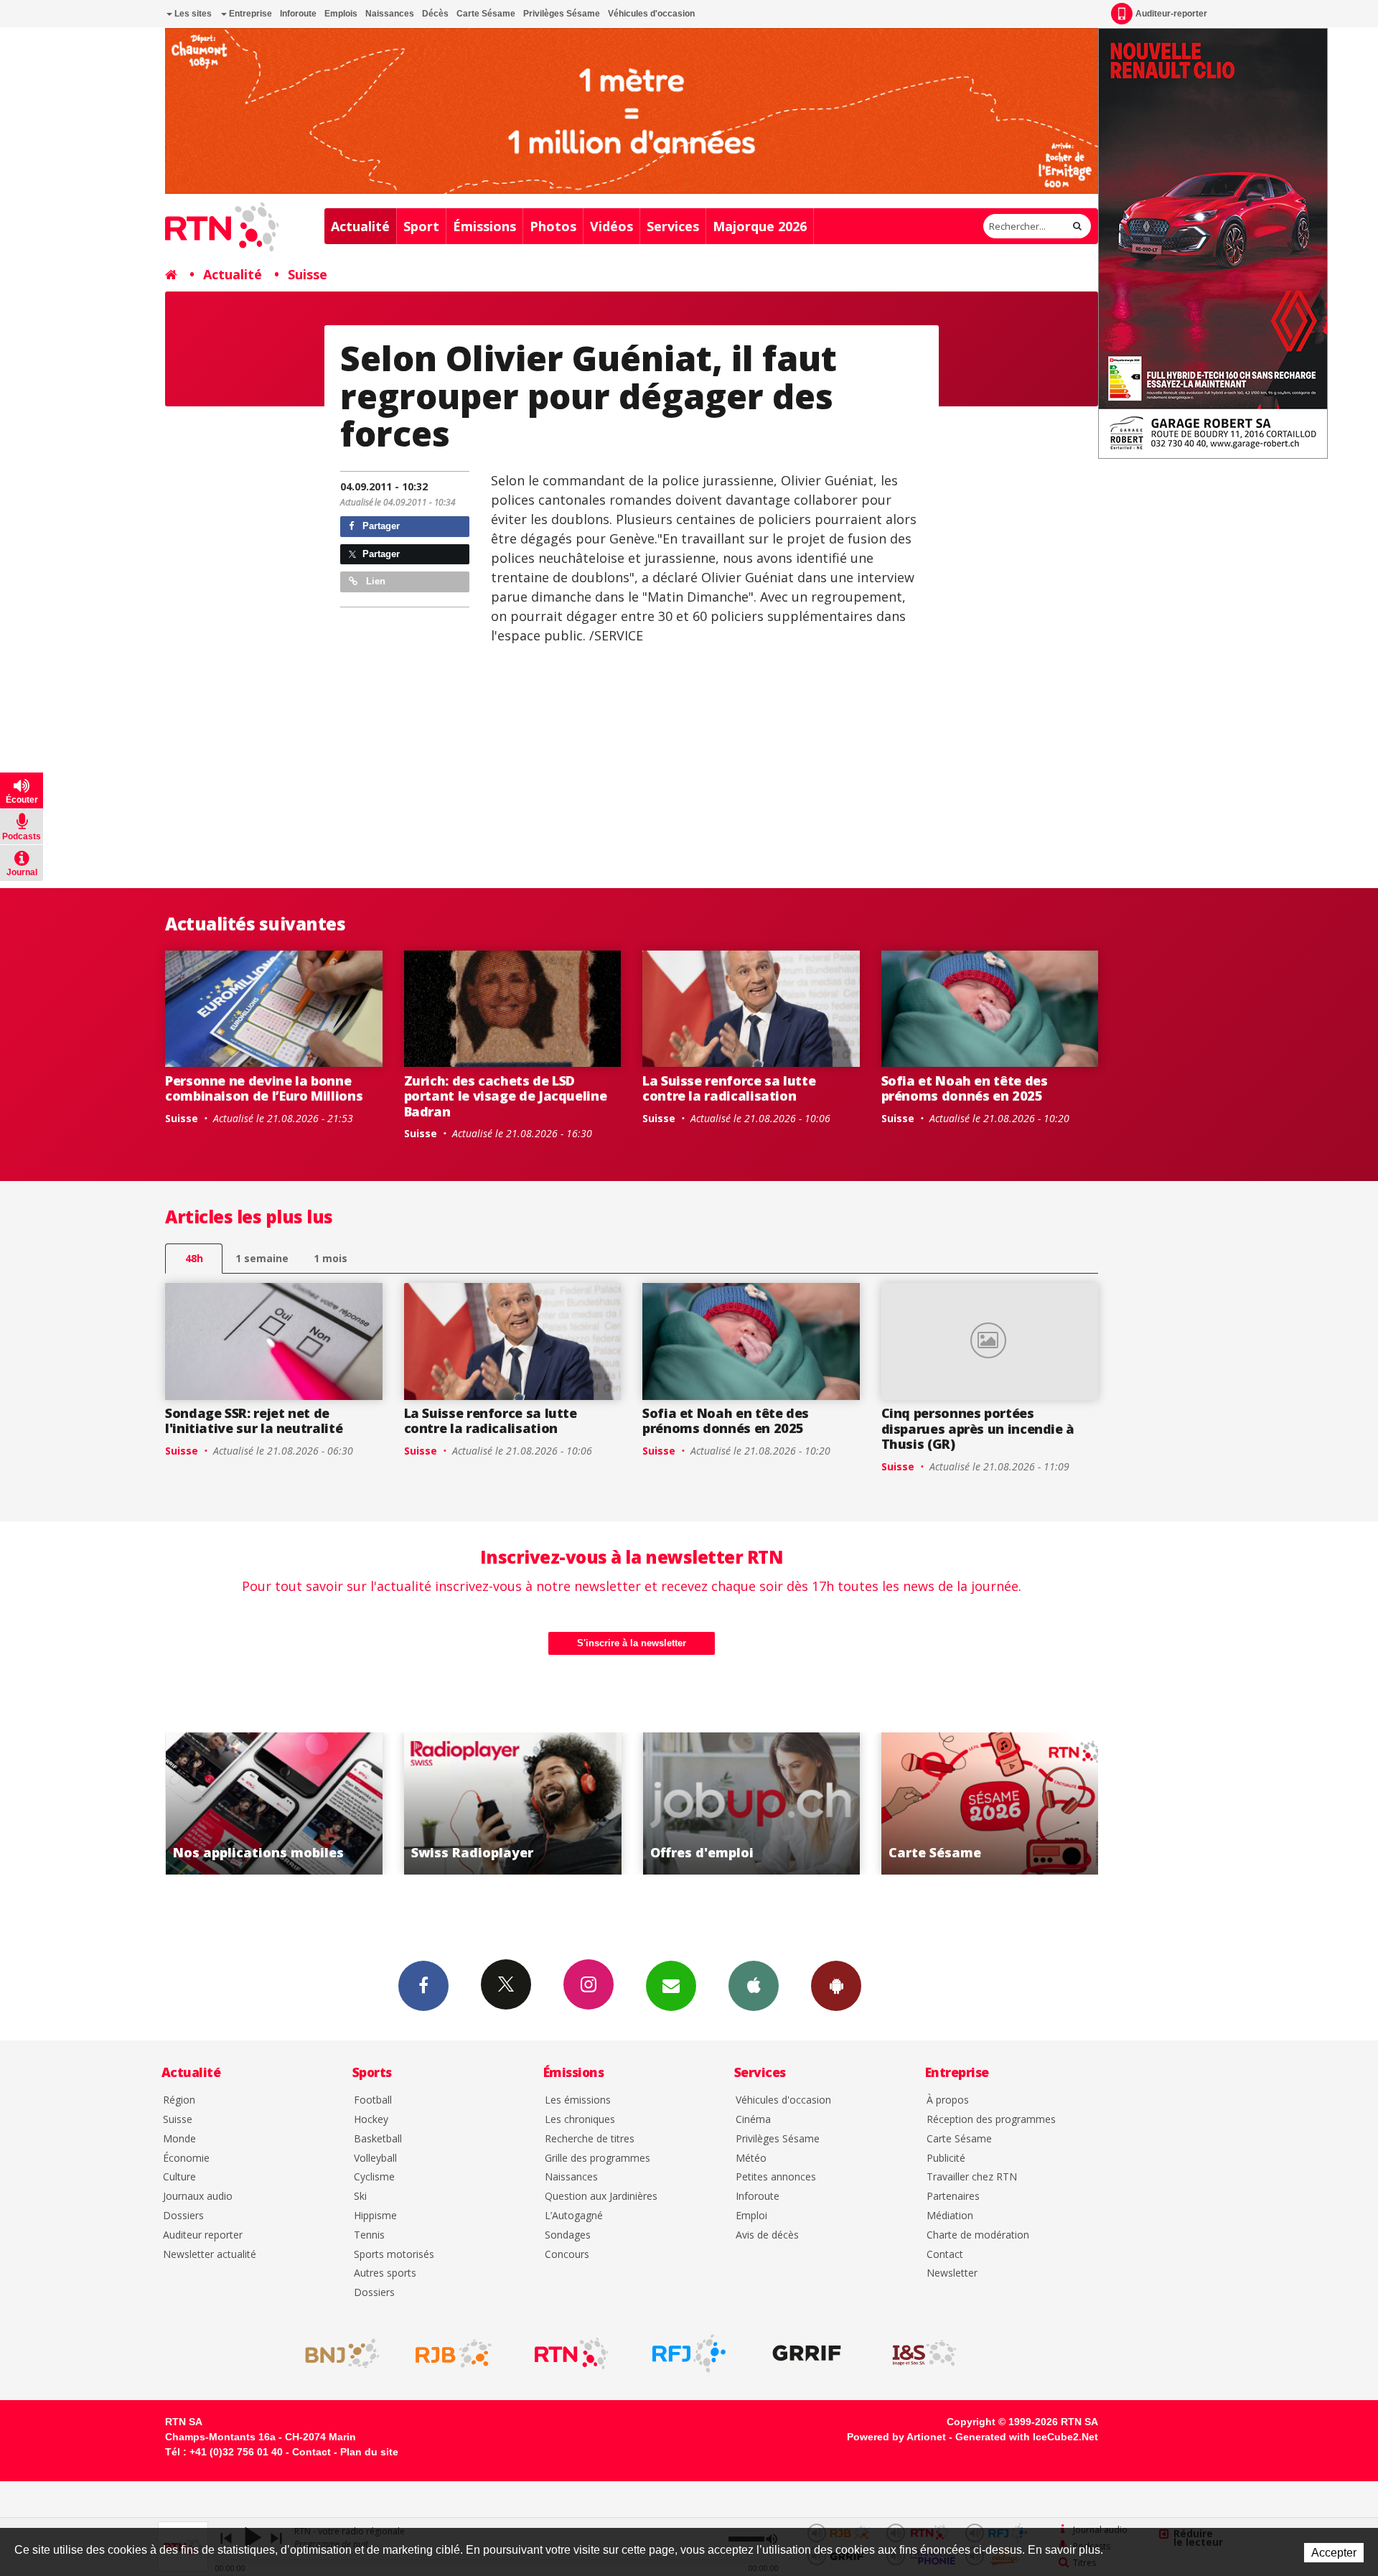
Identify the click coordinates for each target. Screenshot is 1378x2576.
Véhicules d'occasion (651, 14)
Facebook (423, 1986)
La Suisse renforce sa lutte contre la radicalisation (729, 1088)
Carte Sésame (486, 14)
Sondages (568, 2235)
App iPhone (754, 1986)
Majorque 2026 (760, 226)
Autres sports (385, 2273)
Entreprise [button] (249, 14)
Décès (435, 14)
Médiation (950, 2216)
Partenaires (953, 2197)
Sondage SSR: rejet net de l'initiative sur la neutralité (254, 1421)
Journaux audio (198, 2197)
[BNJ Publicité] (336, 2353)
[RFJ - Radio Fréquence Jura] (689, 2353)
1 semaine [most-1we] (262, 1258)
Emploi (751, 2216)
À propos (948, 2100)
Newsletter (952, 2273)
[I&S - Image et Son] (924, 2353)
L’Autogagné (574, 2216)
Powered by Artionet (896, 2437)
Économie (186, 2159)
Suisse (308, 274)
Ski (360, 2197)
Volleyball (375, 2159)
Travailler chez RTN (972, 2177)
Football (373, 2100)
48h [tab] (194, 1258)
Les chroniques (580, 2120)
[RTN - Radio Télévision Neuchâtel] (571, 2353)
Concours (567, 2255)
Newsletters (671, 1986)
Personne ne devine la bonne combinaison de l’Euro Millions (264, 1088)
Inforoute (298, 14)
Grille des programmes (597, 2159)
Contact (945, 2255)
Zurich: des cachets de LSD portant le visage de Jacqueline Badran (506, 1096)
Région (179, 2100)
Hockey (371, 2120)
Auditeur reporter (203, 2235)
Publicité (946, 2159)
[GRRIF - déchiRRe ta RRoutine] (807, 2353)
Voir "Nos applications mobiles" (1014, 1803)
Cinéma (753, 2120)
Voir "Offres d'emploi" (536, 1803)
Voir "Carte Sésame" (775, 1803)
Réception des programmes (991, 2120)
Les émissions (578, 2100)
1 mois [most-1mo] (331, 1258)
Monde (179, 2139)
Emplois (341, 14)
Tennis (369, 2235)
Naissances (390, 14)
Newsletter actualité (210, 2255)
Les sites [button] (192, 14)
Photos (553, 226)
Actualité (360, 226)
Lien (374, 581)
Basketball (378, 2139)
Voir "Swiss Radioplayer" (297, 1803)
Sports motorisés (394, 2255)
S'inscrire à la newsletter (632, 1643)
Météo (751, 2159)
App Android (836, 1986)
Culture (179, 2177)
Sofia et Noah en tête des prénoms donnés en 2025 (965, 1088)
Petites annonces (776, 2177)
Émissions (484, 226)
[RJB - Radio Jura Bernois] (454, 2353)
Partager (380, 526)
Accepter (1334, 2553)
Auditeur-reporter (1171, 14)
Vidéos (611, 226)
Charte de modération (978, 2235)
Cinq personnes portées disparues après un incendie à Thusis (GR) (978, 1428)
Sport (421, 226)
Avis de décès (767, 2235)
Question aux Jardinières (601, 2197)
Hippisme (375, 2216)
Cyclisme (374, 2177)
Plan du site (369, 2452)
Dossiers (183, 2216)
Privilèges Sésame (562, 14)
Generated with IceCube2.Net (1027, 2437)
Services (673, 226)
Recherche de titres (590, 2139)
